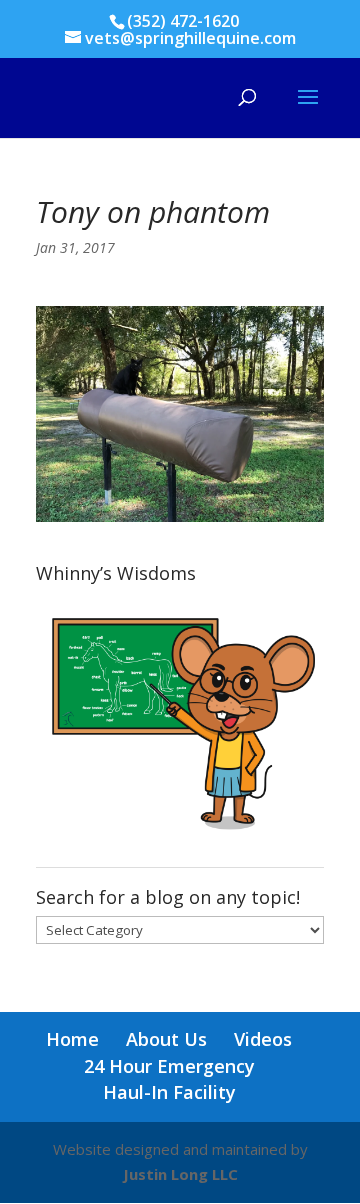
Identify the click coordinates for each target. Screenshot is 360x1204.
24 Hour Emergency (169, 1066)
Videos (263, 1039)
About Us (166, 1039)
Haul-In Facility (169, 1092)
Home (72, 1039)
